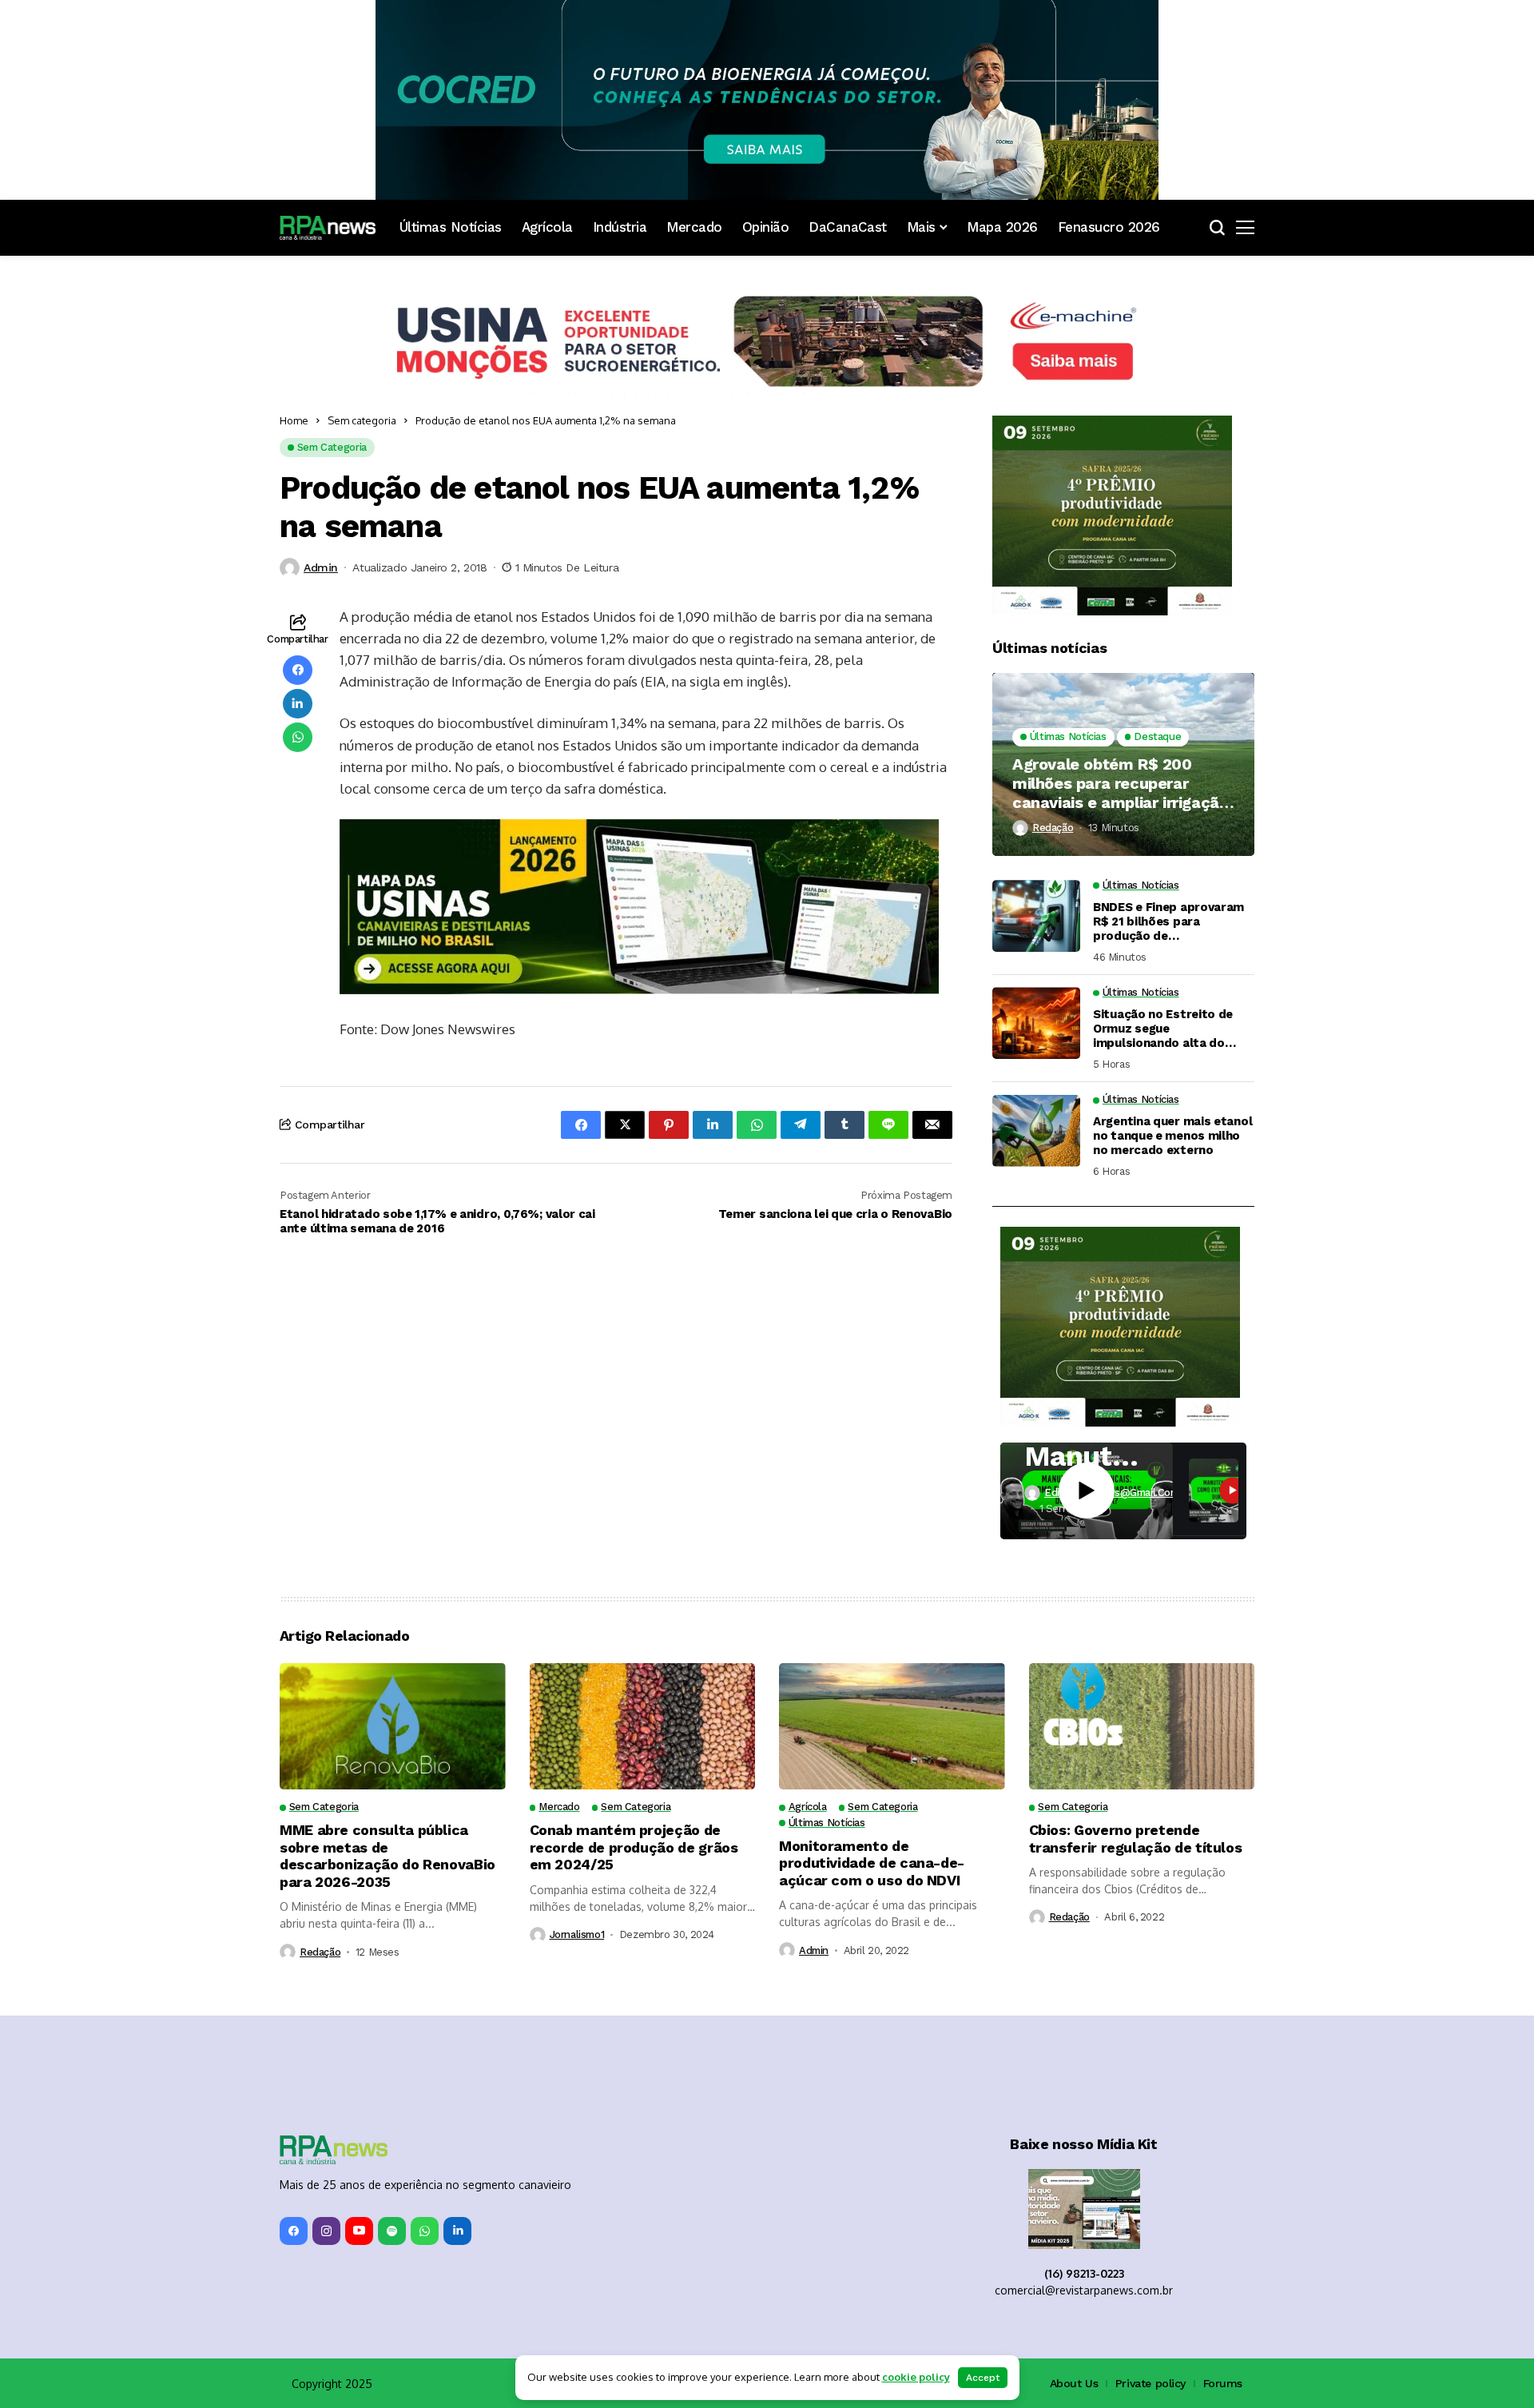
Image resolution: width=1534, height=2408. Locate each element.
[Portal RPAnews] (328, 228)
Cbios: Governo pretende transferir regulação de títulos (1136, 1839)
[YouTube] (359, 2231)
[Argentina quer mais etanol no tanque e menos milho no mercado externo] (1036, 1131)
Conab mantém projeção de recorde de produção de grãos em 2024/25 (634, 1847)
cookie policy (916, 2377)
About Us (1074, 2383)
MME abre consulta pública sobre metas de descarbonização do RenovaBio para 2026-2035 (387, 1856)
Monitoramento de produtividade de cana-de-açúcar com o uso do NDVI (872, 1863)
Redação (1053, 828)
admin (321, 567)
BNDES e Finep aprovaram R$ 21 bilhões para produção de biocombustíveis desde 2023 (1168, 921)
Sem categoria (362, 420)
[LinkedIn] (457, 2231)
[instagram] (326, 2231)
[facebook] (294, 2231)
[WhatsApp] (425, 2231)
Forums (1223, 2383)
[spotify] (392, 2231)
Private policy (1150, 2383)
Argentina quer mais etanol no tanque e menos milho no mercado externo (1172, 1136)
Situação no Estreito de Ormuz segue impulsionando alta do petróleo (1163, 1029)
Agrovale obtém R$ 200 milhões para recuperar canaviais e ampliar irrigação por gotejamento (1120, 783)
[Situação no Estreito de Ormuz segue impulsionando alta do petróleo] (1036, 1023)
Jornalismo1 (577, 1934)
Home (294, 420)
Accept (983, 2378)
